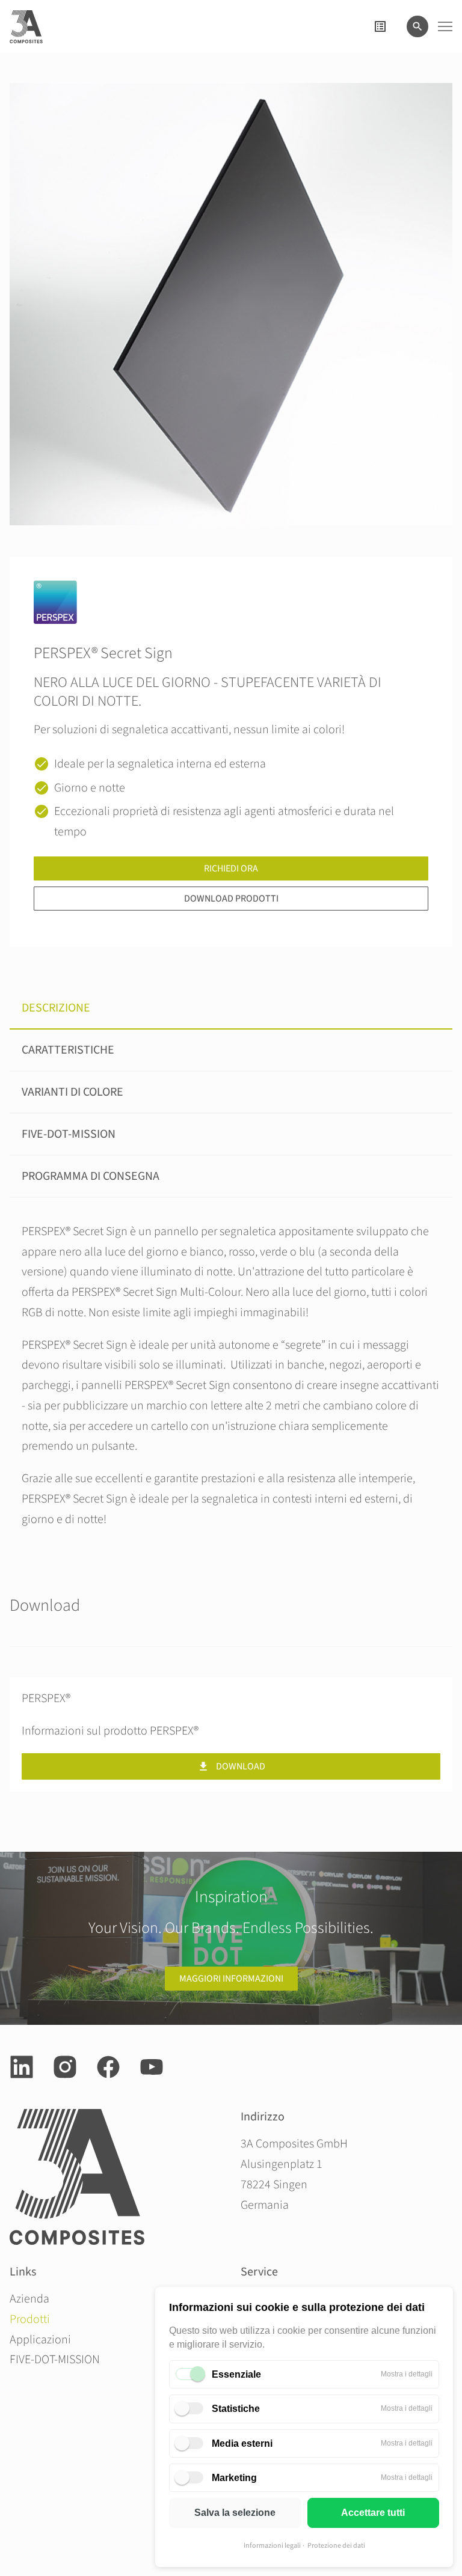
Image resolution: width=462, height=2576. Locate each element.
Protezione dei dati (336, 2546)
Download (241, 1766)
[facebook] (108, 2067)
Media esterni (242, 2443)
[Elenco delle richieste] (380, 26)
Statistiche (236, 2409)
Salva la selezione (235, 2513)
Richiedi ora (231, 868)
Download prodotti (231, 899)
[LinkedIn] (22, 2067)
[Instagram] (65, 2067)
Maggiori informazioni (231, 1979)
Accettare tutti (373, 2513)
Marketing (234, 2478)
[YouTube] (152, 2067)
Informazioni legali (272, 2546)
